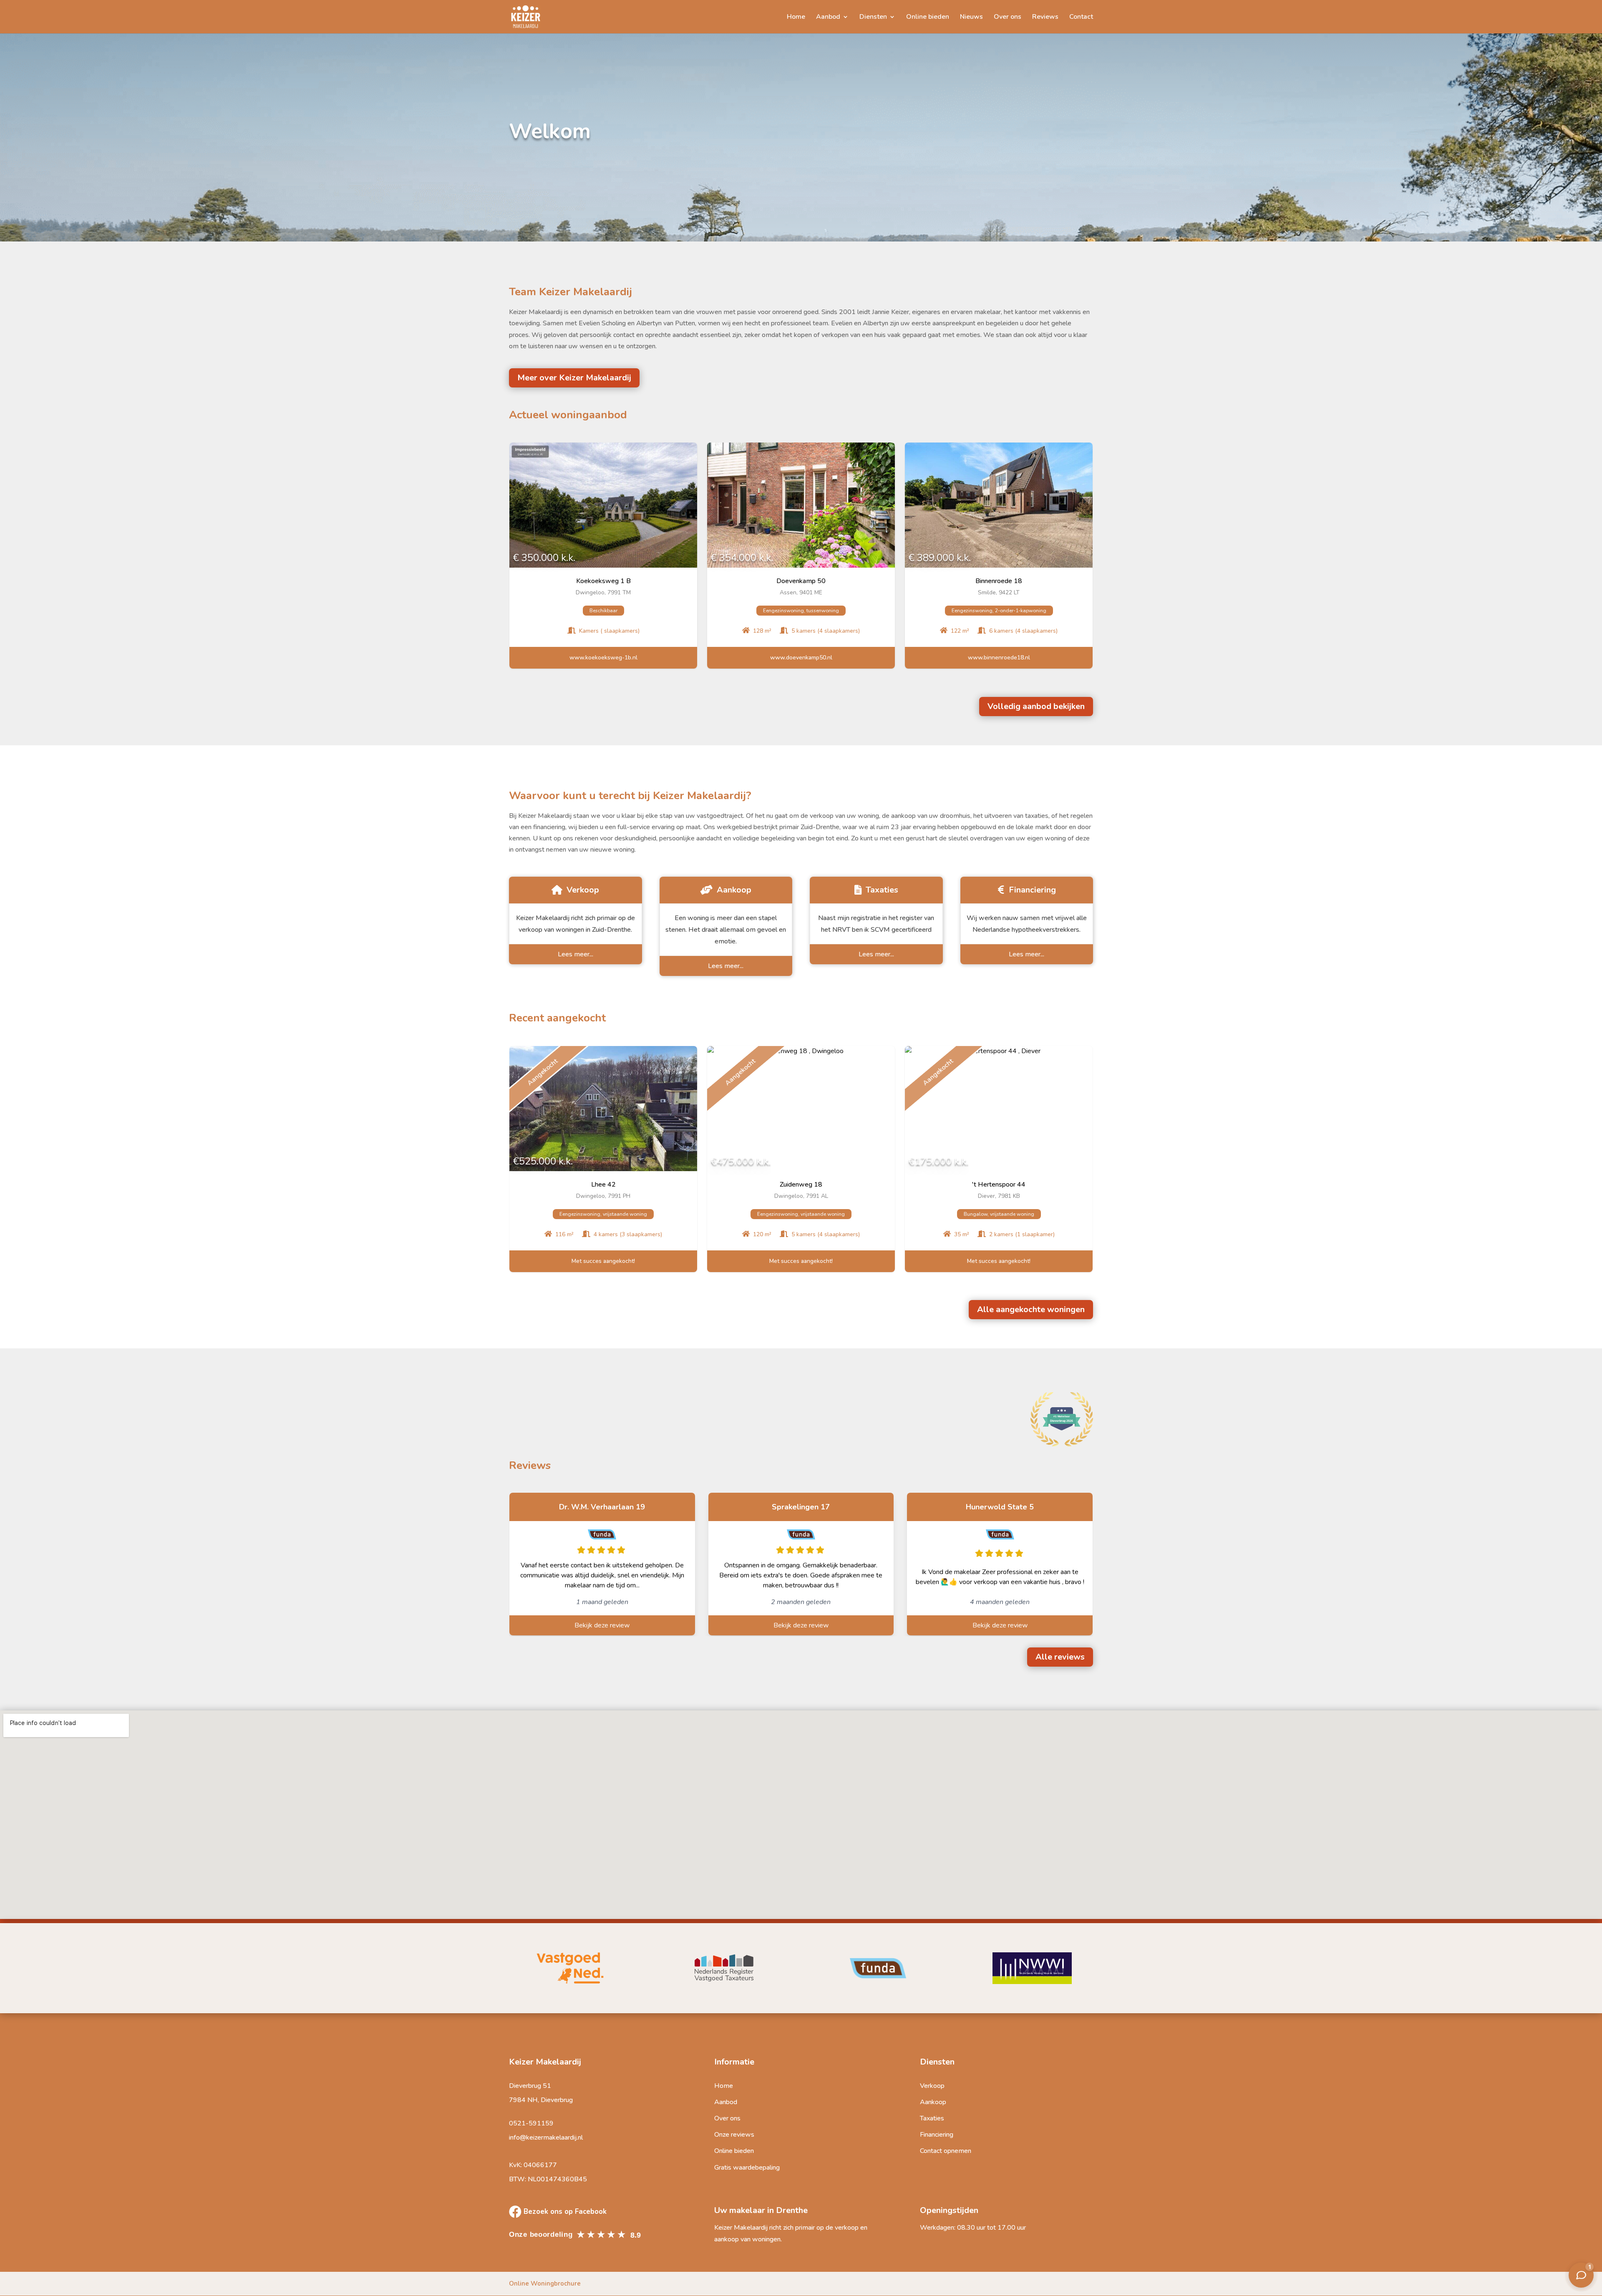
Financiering (937, 2135)
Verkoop (932, 2086)
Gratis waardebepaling (747, 2168)
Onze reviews (734, 2135)
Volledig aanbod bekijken (1036, 706)
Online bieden (928, 18)
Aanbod (828, 18)
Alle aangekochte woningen (1031, 1309)
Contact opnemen (946, 2151)
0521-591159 (531, 2123)
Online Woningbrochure (545, 2283)
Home (796, 18)
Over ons (1008, 18)
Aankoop (933, 2102)
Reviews (1045, 18)
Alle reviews (1060, 1657)
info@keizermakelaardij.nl (546, 2138)
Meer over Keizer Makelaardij (574, 378)
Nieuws (971, 18)
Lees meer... (576, 954)
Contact (1081, 18)
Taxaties (932, 2118)
